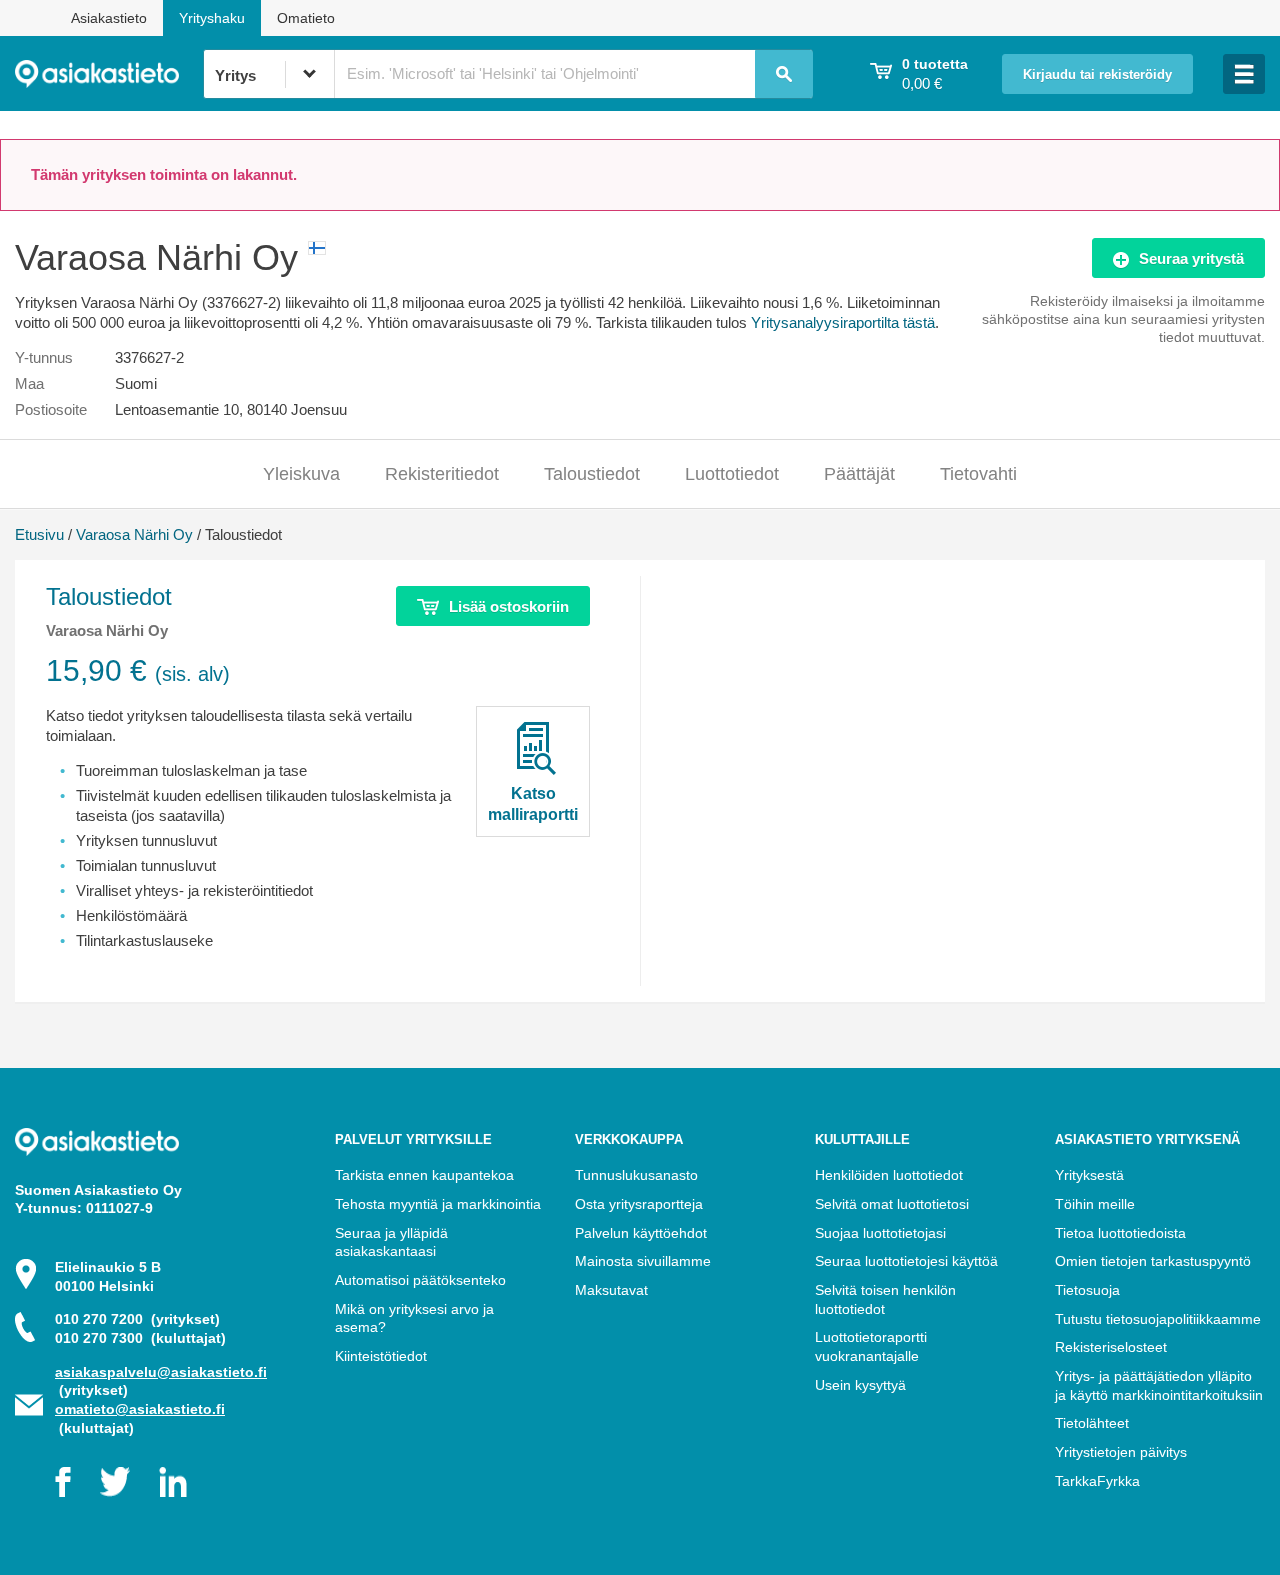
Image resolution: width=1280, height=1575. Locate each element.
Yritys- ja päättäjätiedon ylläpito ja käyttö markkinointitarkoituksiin (1159, 1385)
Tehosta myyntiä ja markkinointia (438, 1204)
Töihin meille (1095, 1204)
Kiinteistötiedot (381, 1356)
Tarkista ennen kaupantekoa (424, 1175)
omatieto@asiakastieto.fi (140, 1409)
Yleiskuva (301, 474)
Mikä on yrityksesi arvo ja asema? (414, 1318)
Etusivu (39, 534)
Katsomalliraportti (533, 804)
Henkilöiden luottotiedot (889, 1175)
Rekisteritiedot (442, 474)
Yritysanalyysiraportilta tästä (843, 322)
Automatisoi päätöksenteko (420, 1280)
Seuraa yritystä (1191, 258)
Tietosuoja (1087, 1290)
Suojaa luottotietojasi (880, 1233)
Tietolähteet (1092, 1423)
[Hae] (784, 74)
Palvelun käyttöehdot (641, 1233)
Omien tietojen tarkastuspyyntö (1153, 1261)
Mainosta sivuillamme (643, 1261)
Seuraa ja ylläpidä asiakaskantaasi (391, 1242)
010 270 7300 (140, 1338)
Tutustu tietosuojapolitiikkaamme (1158, 1319)
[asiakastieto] (109, 74)
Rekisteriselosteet (1111, 1347)
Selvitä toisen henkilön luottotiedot (885, 1299)
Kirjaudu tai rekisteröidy (1097, 75)
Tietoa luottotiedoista (1120, 1233)
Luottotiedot (732, 474)
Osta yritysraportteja (639, 1204)
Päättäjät (859, 474)
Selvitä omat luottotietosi (892, 1204)
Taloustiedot (592, 474)
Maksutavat (611, 1290)
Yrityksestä (1089, 1175)
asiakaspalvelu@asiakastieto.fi (161, 1372)
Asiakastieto (109, 18)
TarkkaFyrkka (1097, 1481)
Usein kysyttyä (860, 1385)
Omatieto (306, 18)
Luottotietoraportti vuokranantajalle (871, 1346)
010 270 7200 (137, 1319)
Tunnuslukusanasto (636, 1175)
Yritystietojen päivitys (1121, 1452)
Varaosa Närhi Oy (134, 534)
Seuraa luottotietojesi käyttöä (906, 1261)
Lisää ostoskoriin (509, 606)
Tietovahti (978, 474)
